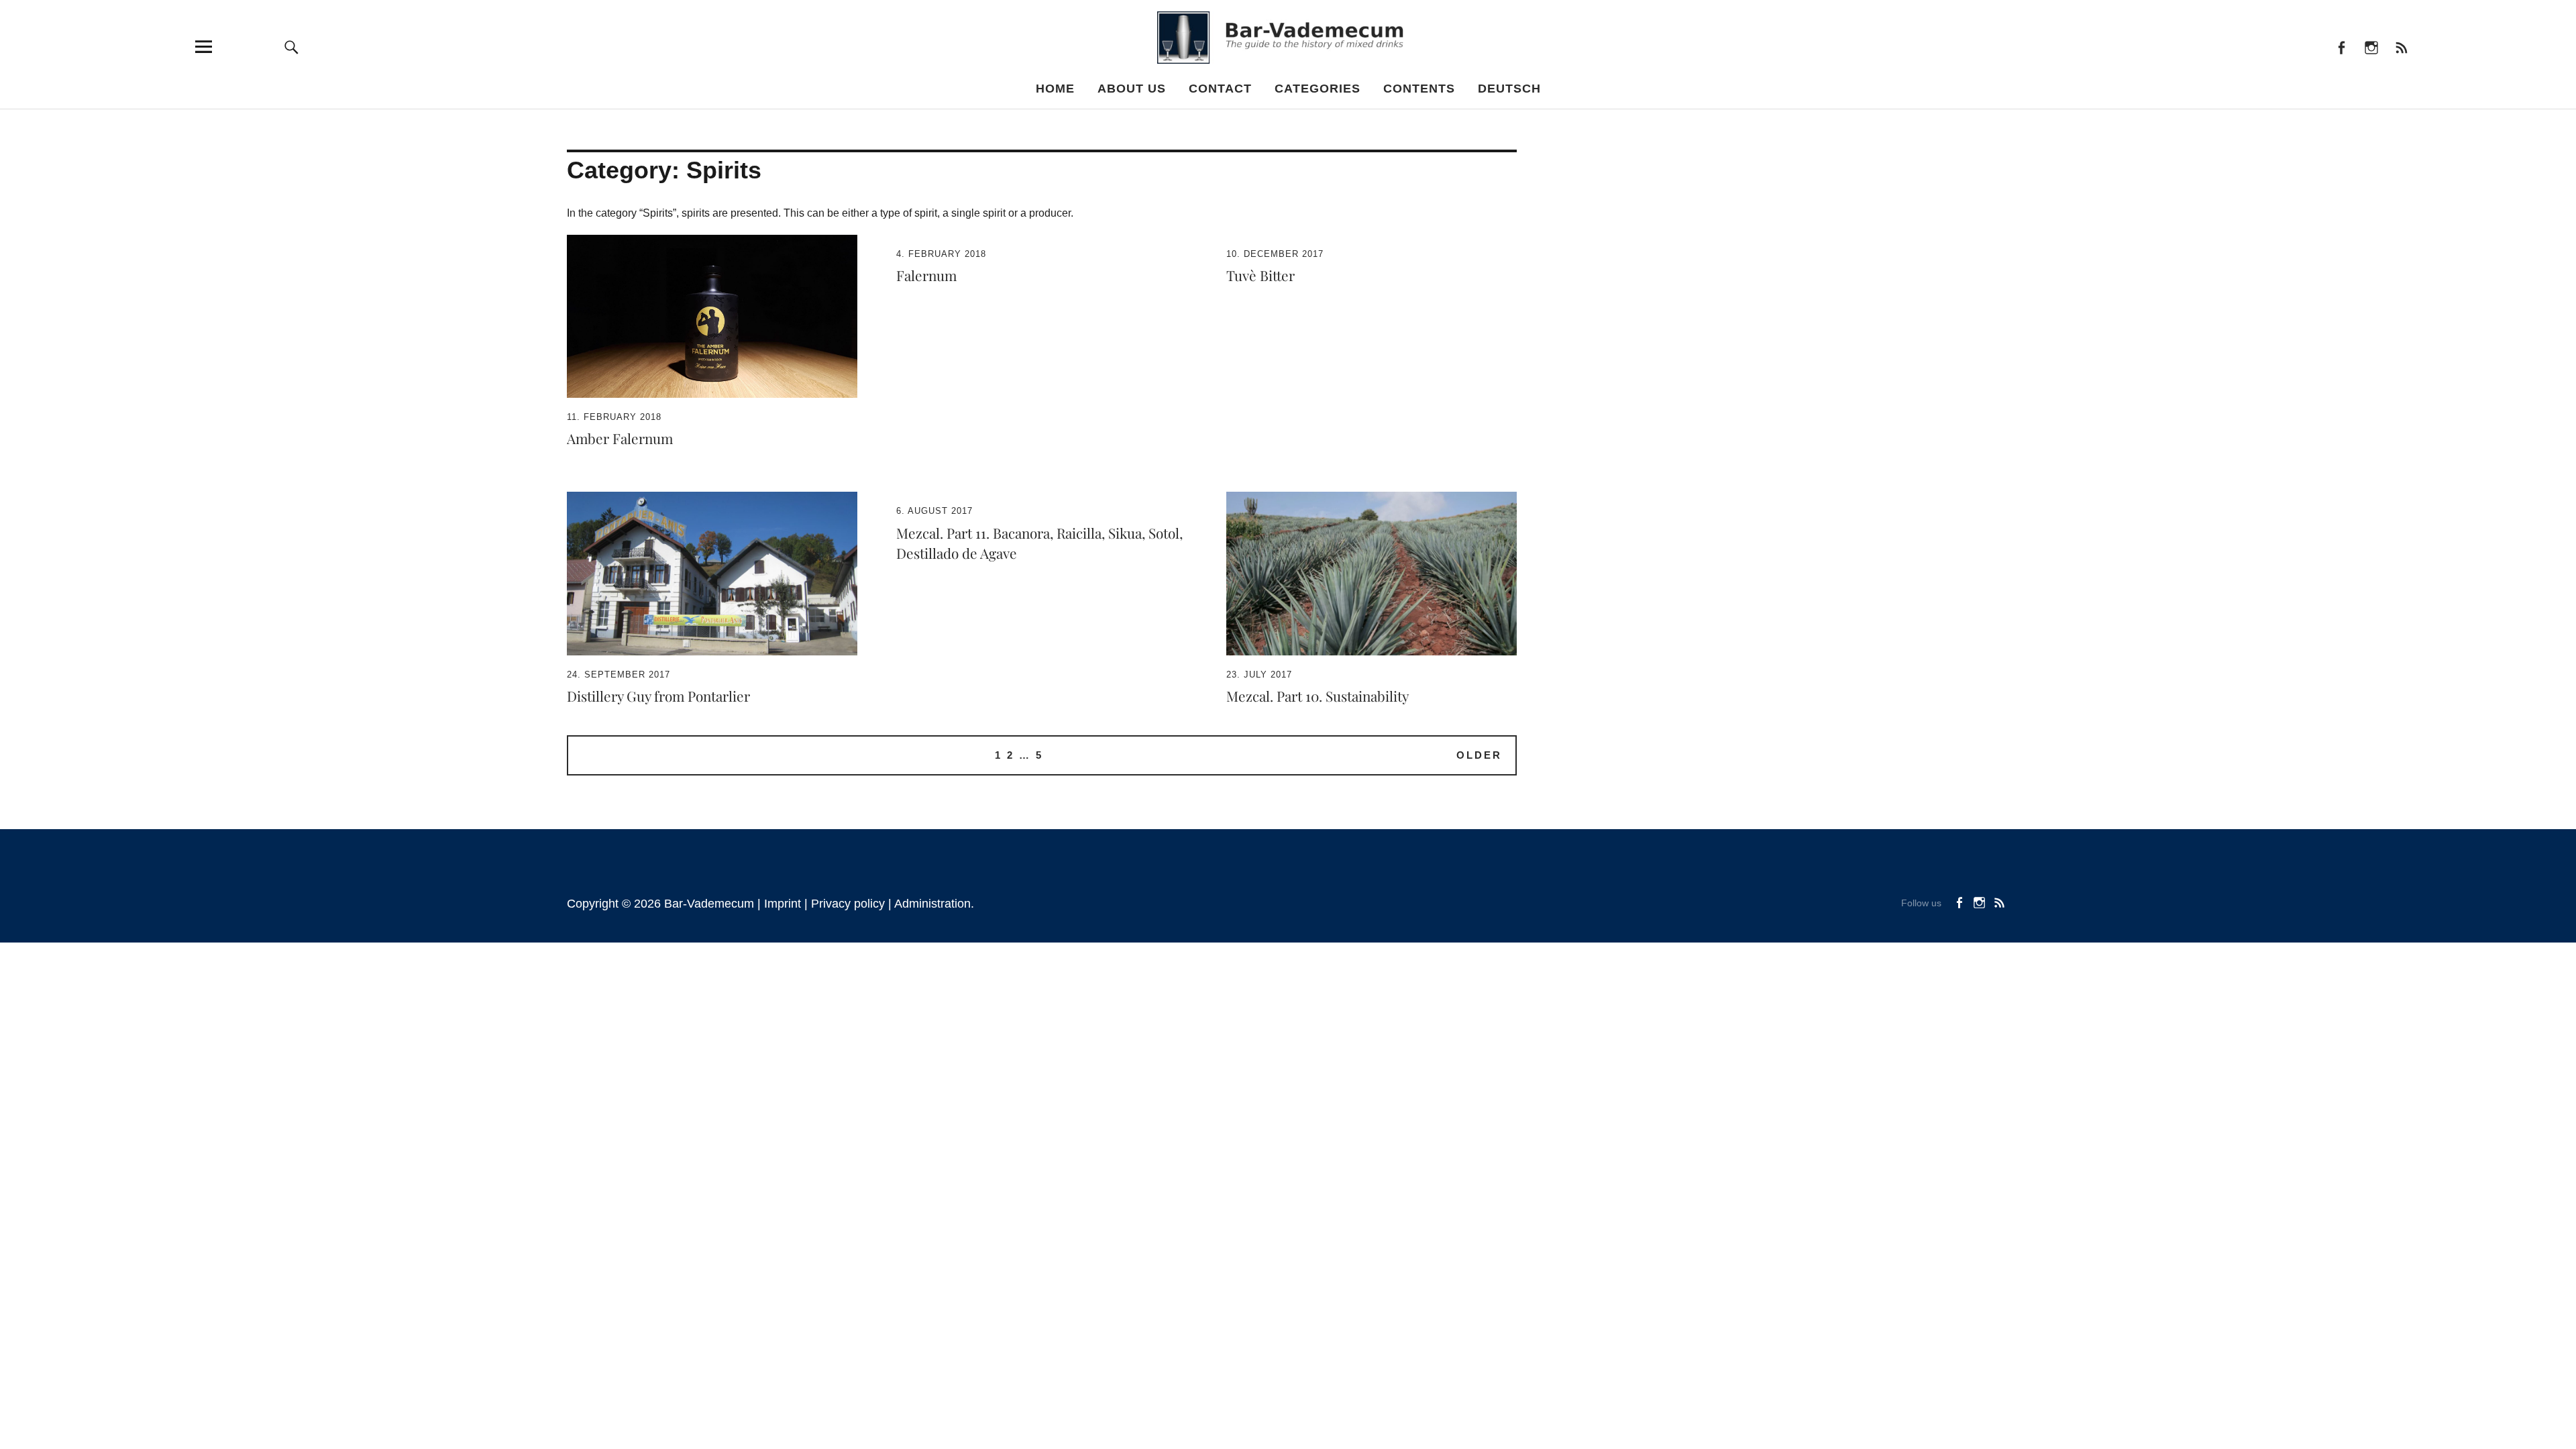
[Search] (292, 47)
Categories (1318, 89)
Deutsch (1509, 89)
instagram (2371, 47)
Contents (1419, 89)
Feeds (2401, 47)
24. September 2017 (619, 675)
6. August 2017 (934, 511)
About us (1132, 89)
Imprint (783, 904)
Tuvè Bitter (1260, 275)
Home (1055, 89)
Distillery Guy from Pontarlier (658, 696)
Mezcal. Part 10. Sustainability (1318, 696)
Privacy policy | (853, 904)
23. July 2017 (1259, 675)
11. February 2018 (614, 417)
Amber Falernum (620, 438)
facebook (2341, 47)
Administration (932, 904)
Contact (1220, 89)
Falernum (926, 275)
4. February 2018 (941, 254)
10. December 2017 (1275, 254)
